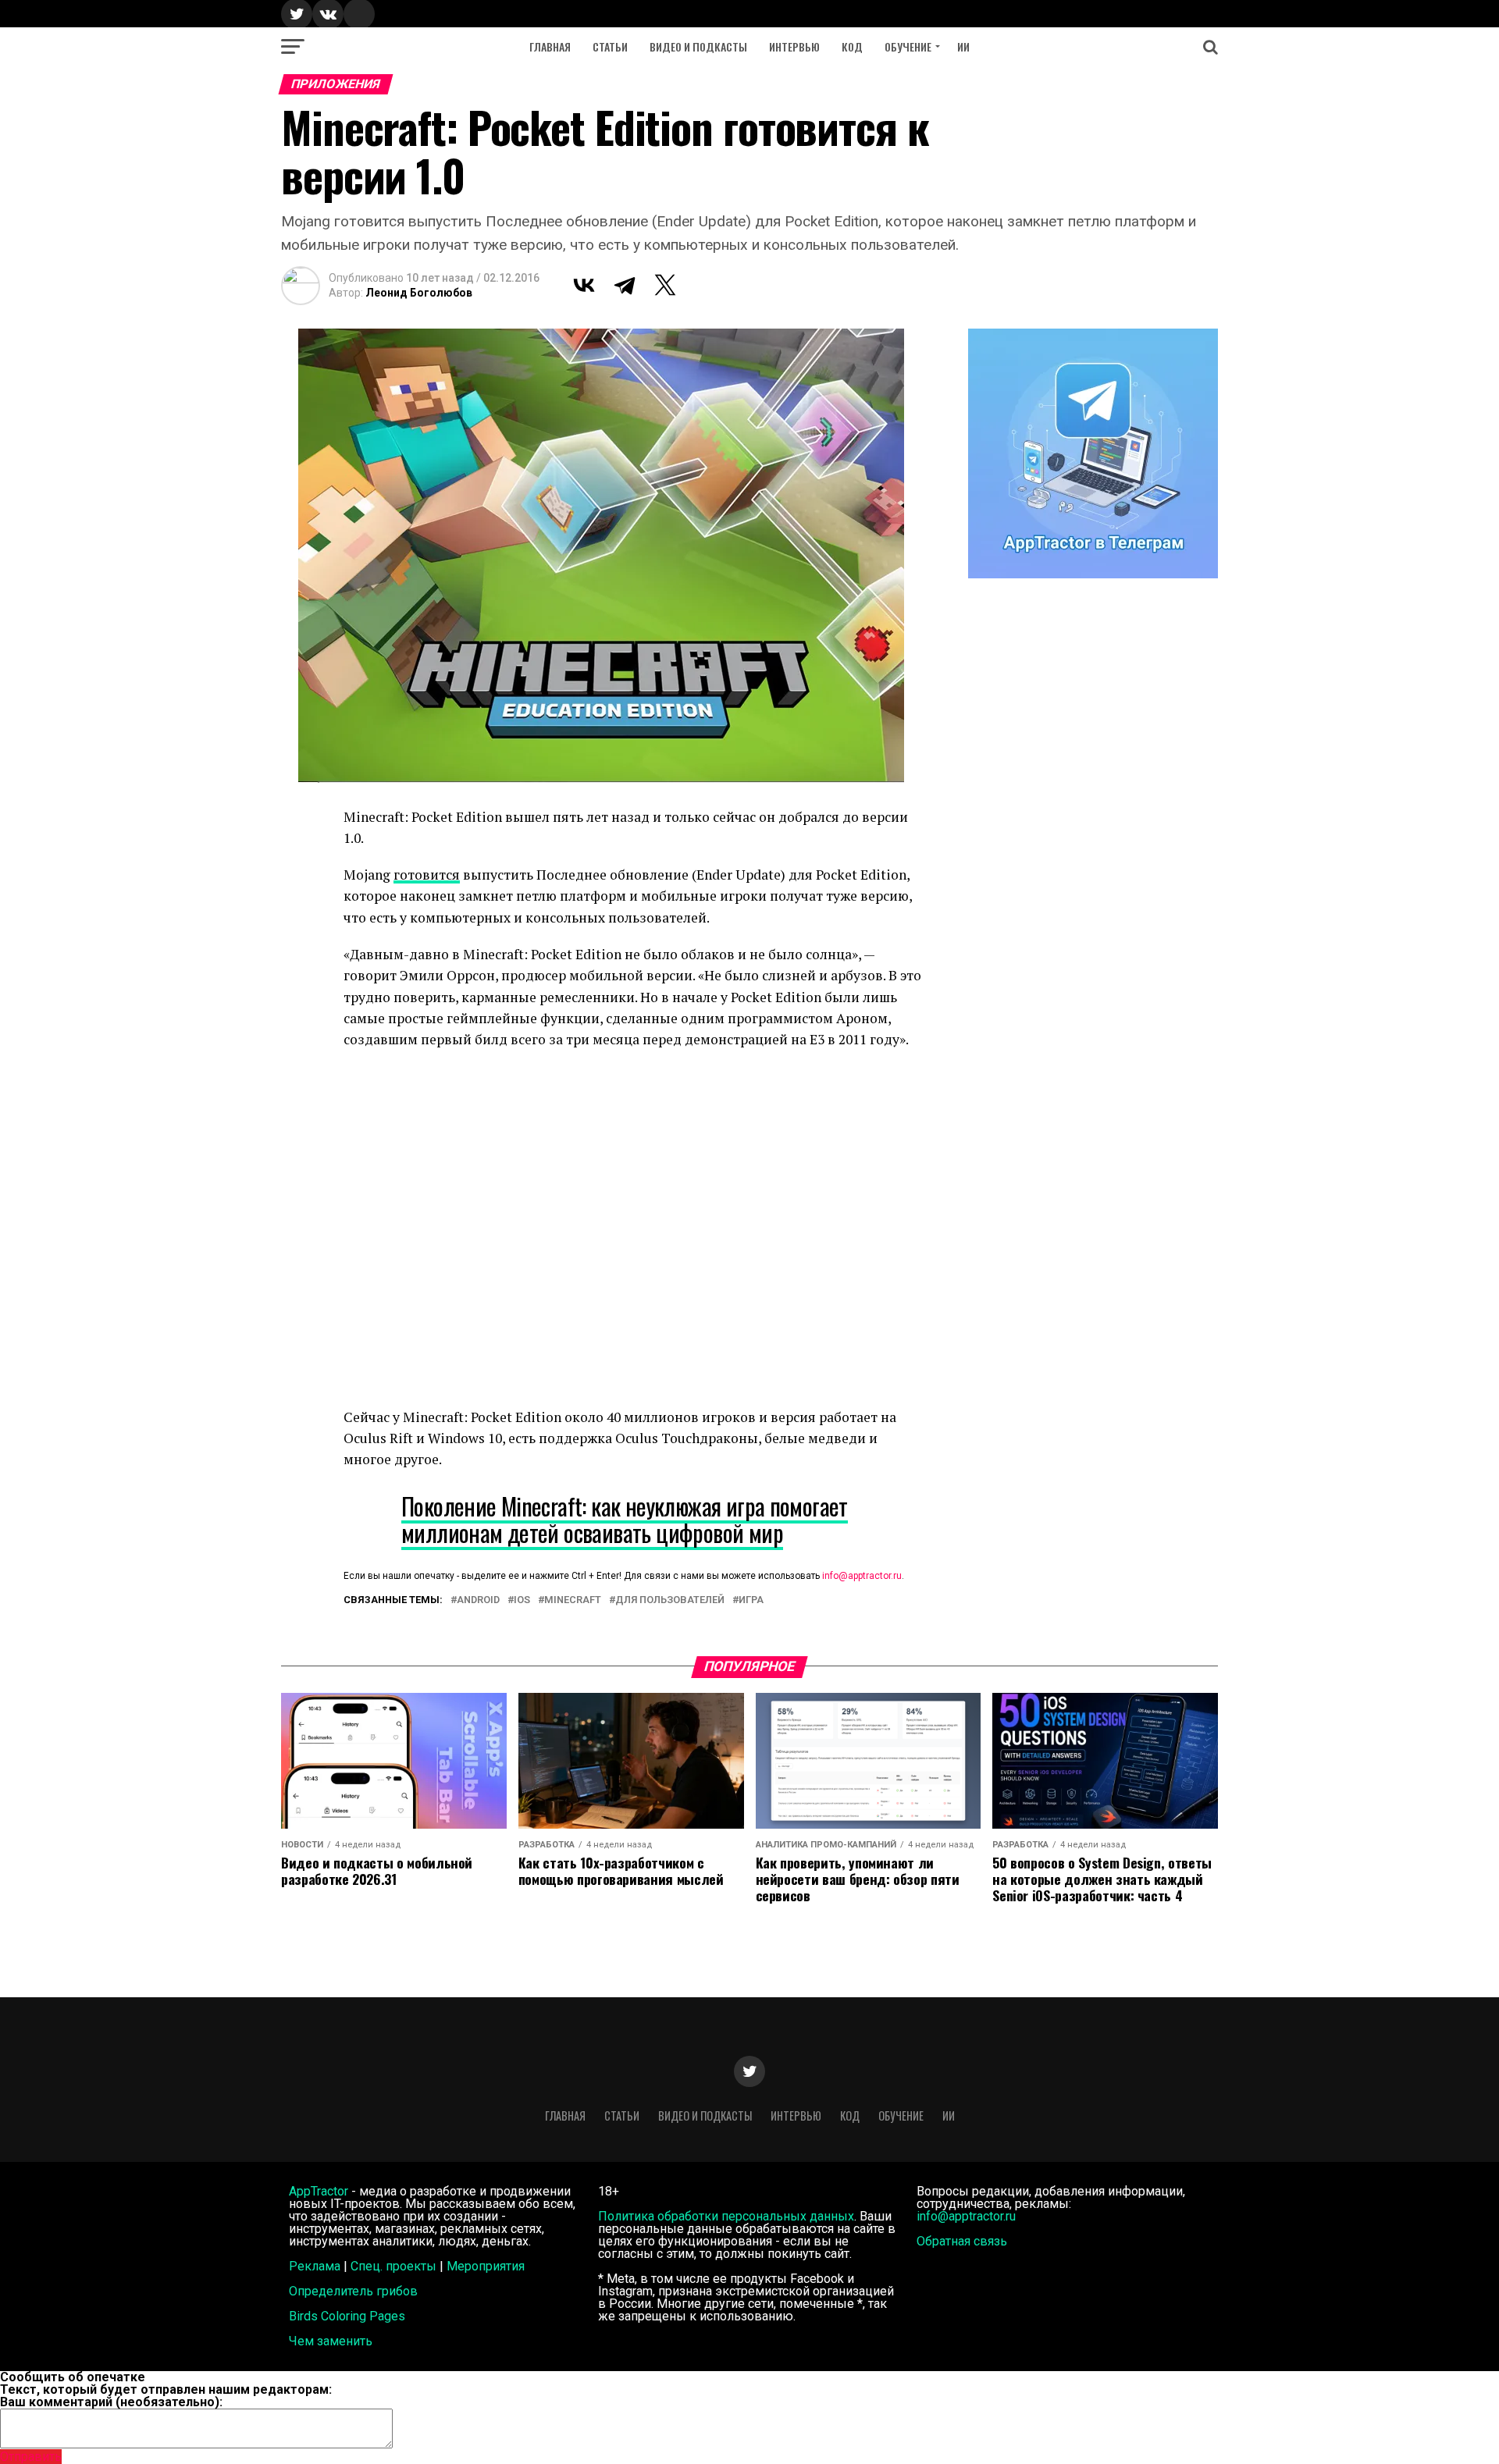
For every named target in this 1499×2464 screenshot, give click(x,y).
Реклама (315, 2266)
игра (751, 1600)
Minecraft (573, 1600)
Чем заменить (331, 2341)
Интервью (794, 46)
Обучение (908, 46)
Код (852, 46)
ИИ (963, 46)
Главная (550, 46)
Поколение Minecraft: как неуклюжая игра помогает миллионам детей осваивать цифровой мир (625, 1519)
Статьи (610, 46)
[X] (665, 285)
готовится (427, 875)
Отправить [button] (31, 2457)
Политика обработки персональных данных (726, 2216)
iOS (522, 1600)
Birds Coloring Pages (347, 2316)
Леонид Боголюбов (419, 293)
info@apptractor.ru (862, 1576)
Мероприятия (486, 2266)
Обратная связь (962, 2241)
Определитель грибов (353, 2291)
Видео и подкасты (698, 46)
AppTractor (319, 2191)
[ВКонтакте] (584, 285)
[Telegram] (625, 285)
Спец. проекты (393, 2266)
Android (478, 1600)
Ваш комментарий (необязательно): (111, 2402)
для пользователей (670, 1600)
